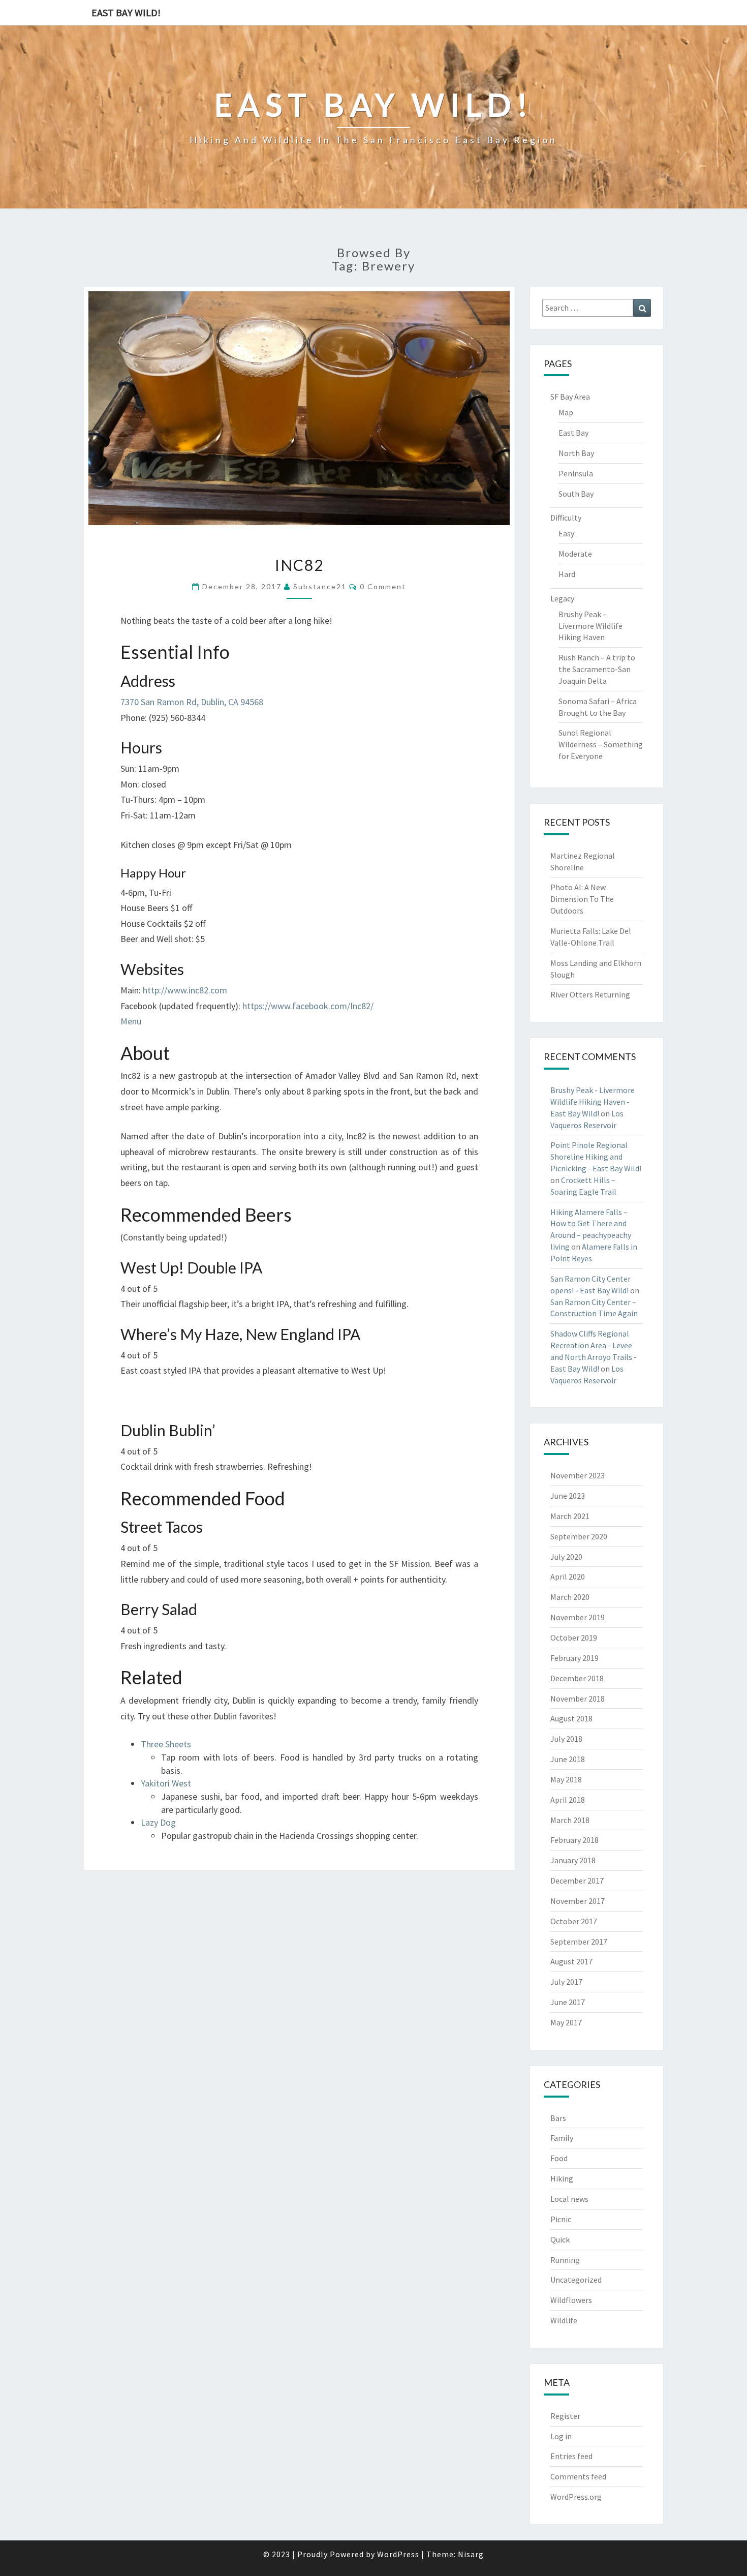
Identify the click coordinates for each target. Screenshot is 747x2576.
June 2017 (568, 2002)
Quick (560, 2239)
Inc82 (299, 565)
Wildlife (564, 2320)
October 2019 (574, 1638)
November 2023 (578, 1475)
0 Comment (383, 586)
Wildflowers (571, 2300)
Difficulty (566, 518)
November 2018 (578, 1699)
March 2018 (570, 1820)
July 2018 (566, 1739)
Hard (567, 574)
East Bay (573, 433)
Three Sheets (166, 1744)
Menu (131, 1021)
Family (562, 2138)
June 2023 (568, 1496)
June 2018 (568, 1759)
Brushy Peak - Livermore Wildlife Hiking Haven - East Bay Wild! (593, 1102)
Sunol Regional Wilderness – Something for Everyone (601, 744)
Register (565, 2416)
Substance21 (320, 586)
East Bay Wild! (126, 12)
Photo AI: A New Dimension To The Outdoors (582, 899)
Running (565, 2260)
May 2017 (566, 2022)
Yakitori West (166, 1783)
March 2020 (570, 1597)
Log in (561, 2436)
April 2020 (568, 1577)
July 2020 (566, 1557)
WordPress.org (576, 2497)
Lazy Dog (158, 1822)
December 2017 (577, 1881)
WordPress (398, 2554)
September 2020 (579, 1536)
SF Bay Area (570, 397)
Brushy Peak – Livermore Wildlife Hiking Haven (590, 626)
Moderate (575, 554)
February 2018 (574, 1840)
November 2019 (578, 1617)
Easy (566, 533)
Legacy (562, 598)
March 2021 (570, 1516)
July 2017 (566, 1982)
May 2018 (566, 1779)
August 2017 (571, 1961)
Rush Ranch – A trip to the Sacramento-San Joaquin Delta (597, 669)
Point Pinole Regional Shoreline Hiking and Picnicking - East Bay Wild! (596, 1157)
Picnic (561, 2219)
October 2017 (574, 1921)
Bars (558, 2118)
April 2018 (568, 1800)
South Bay (576, 494)
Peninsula (576, 473)
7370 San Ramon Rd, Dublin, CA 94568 (192, 702)
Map (566, 412)
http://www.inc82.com (185, 990)
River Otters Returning (590, 994)
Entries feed (571, 2456)
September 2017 (579, 1942)
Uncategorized (576, 2280)
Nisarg (471, 2554)
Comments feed (578, 2476)
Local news (569, 2199)
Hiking (562, 2178)
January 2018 (573, 1860)
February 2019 (574, 1658)
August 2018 (571, 1718)
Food (559, 2158)
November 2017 (578, 1901)
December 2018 (577, 1678)
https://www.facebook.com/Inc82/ (308, 1006)
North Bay (576, 453)
